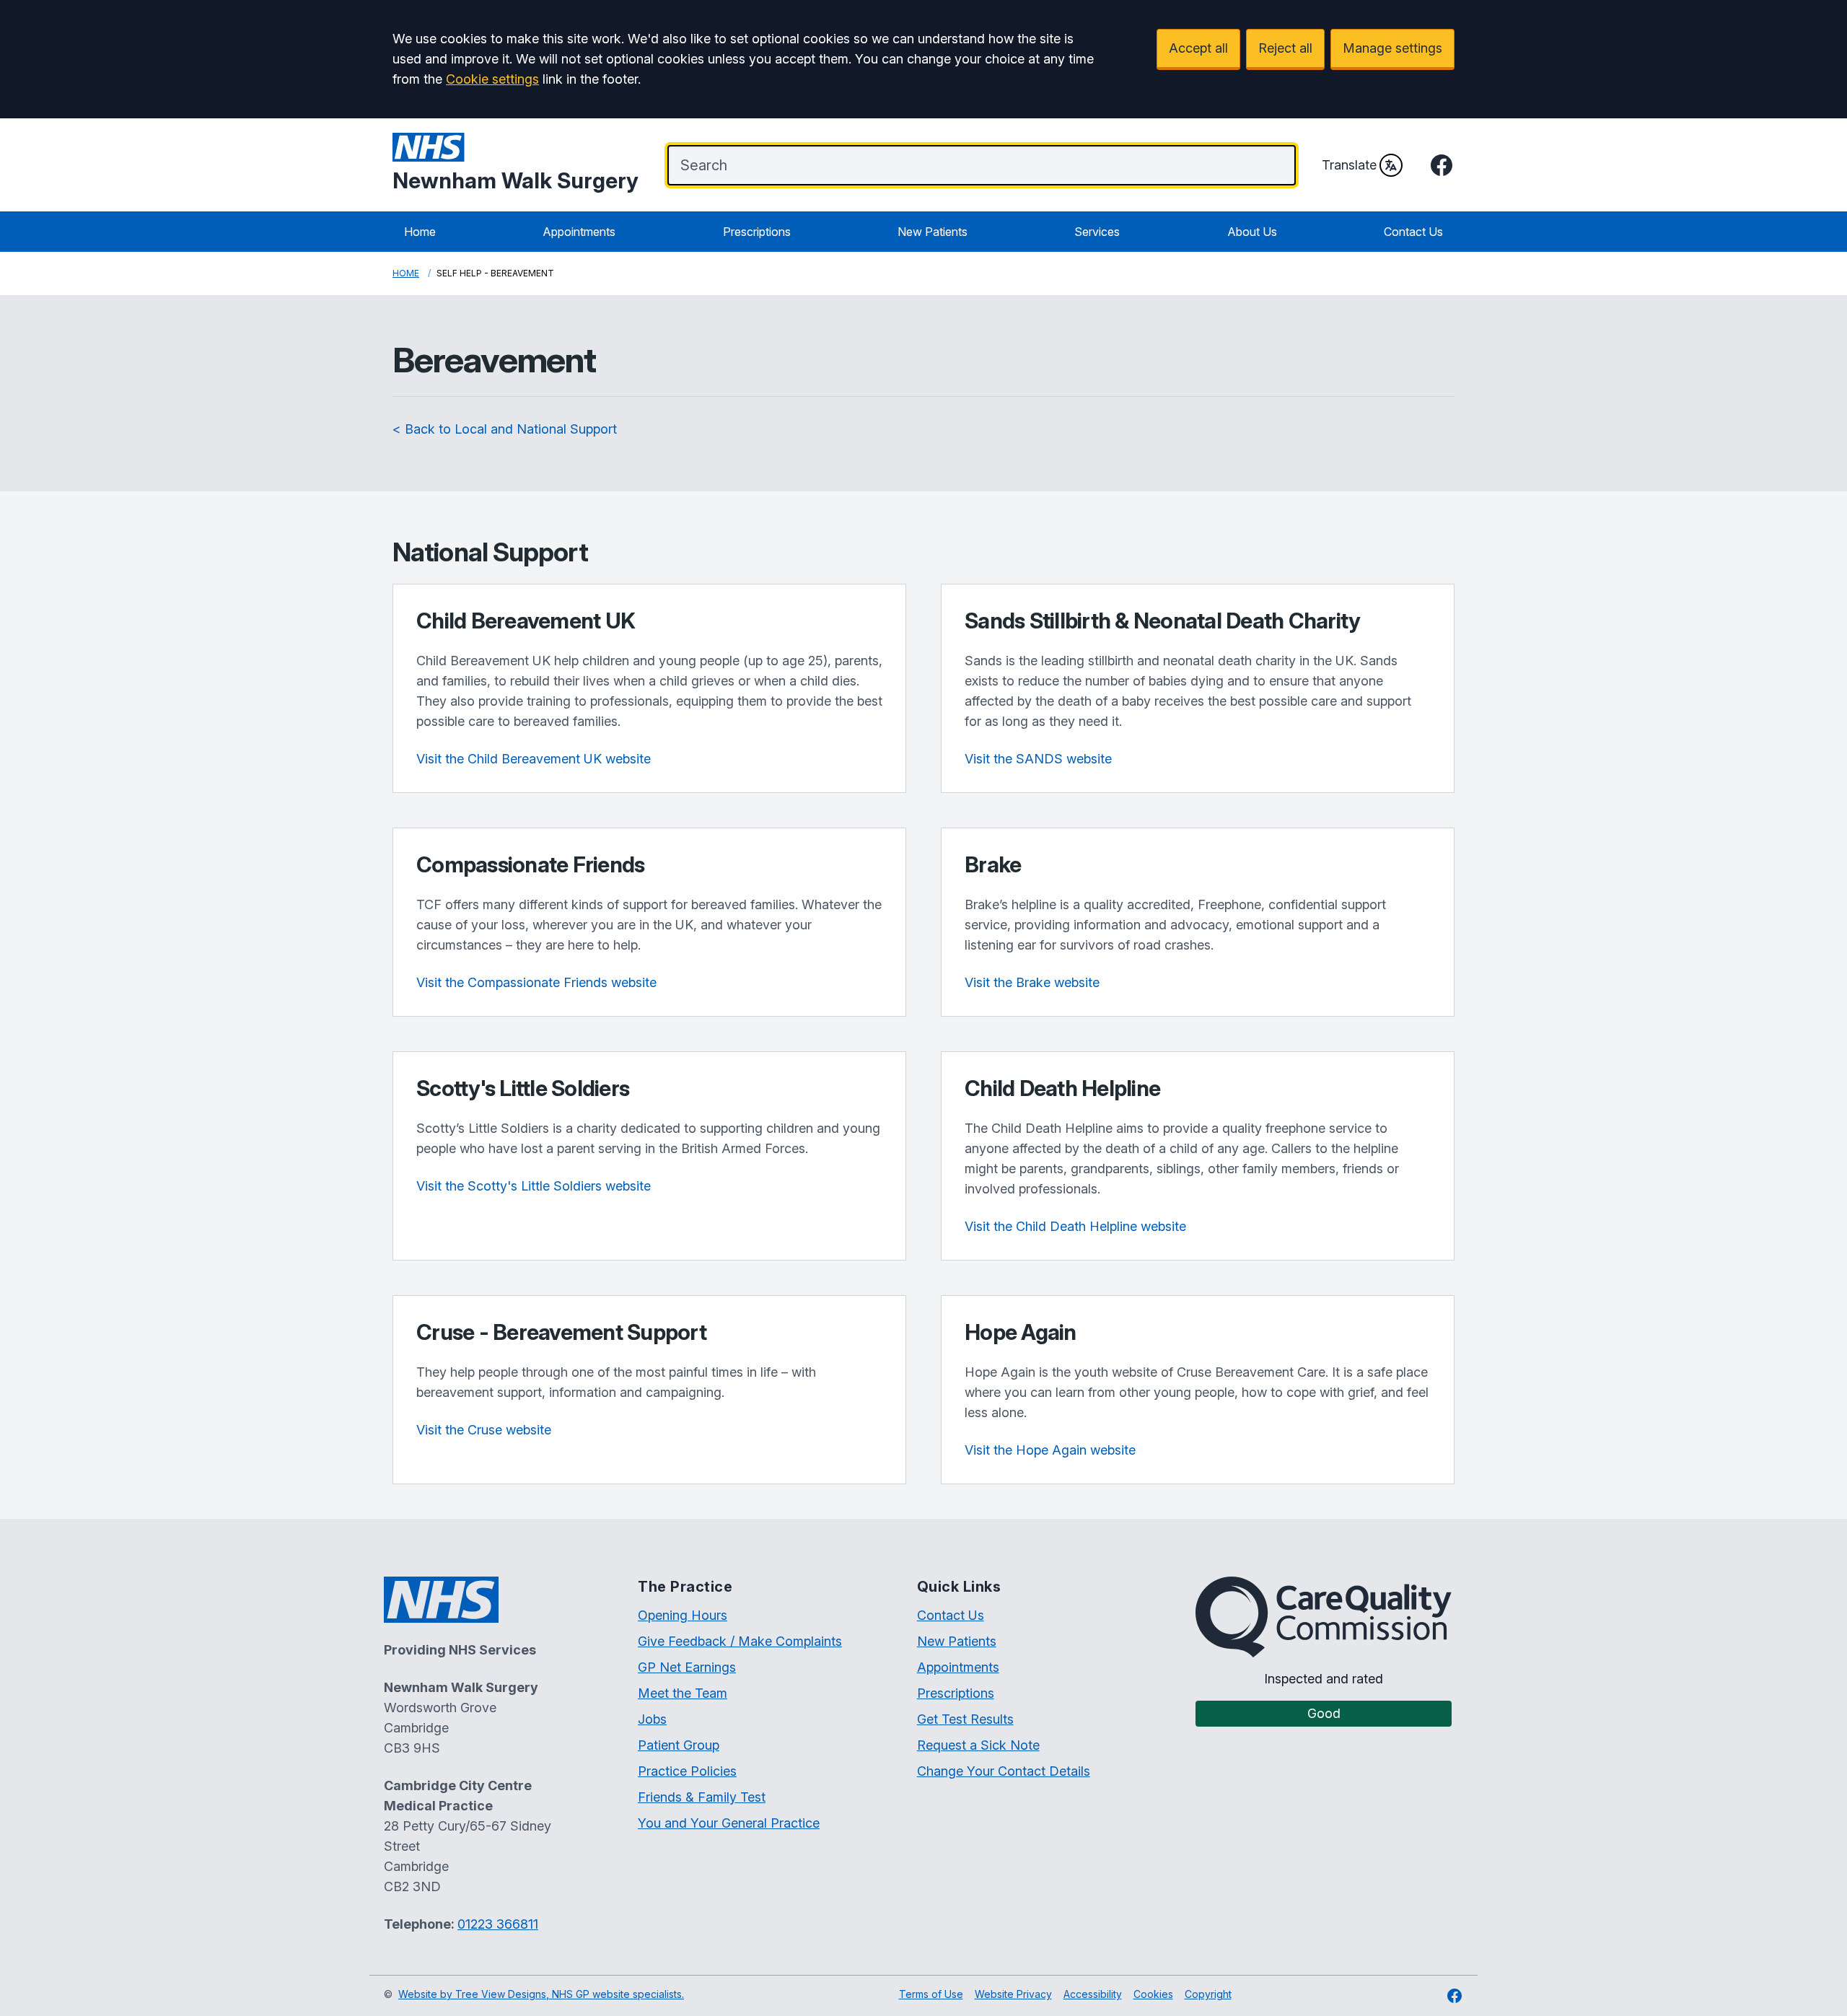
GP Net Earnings (687, 1667)
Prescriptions (757, 232)
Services (1097, 232)
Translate (1349, 165)
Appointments (579, 232)
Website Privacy (1013, 1994)
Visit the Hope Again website (1050, 1450)
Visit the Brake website (1032, 982)
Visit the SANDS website (1038, 759)
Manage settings (1392, 48)
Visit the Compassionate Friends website (536, 982)
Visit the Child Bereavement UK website (534, 759)
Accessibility (1093, 1994)
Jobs (652, 1719)
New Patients (933, 232)
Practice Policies (687, 1771)
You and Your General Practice (729, 1823)
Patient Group (679, 1745)
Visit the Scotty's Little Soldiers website (534, 1186)
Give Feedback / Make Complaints (740, 1641)
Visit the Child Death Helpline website (1075, 1226)
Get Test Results (965, 1719)
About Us (1252, 232)
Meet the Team (683, 1693)
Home (420, 232)
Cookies (1153, 1994)
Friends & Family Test (702, 1797)
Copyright (1208, 1994)
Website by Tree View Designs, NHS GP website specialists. (541, 1994)
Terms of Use (931, 1994)
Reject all (1285, 48)
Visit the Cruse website (484, 1430)
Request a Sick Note (978, 1745)
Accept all (1198, 48)
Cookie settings (492, 79)
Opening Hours (683, 1615)
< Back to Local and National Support (505, 429)
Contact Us (1413, 232)
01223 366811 (498, 1924)
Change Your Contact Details (1004, 1771)
